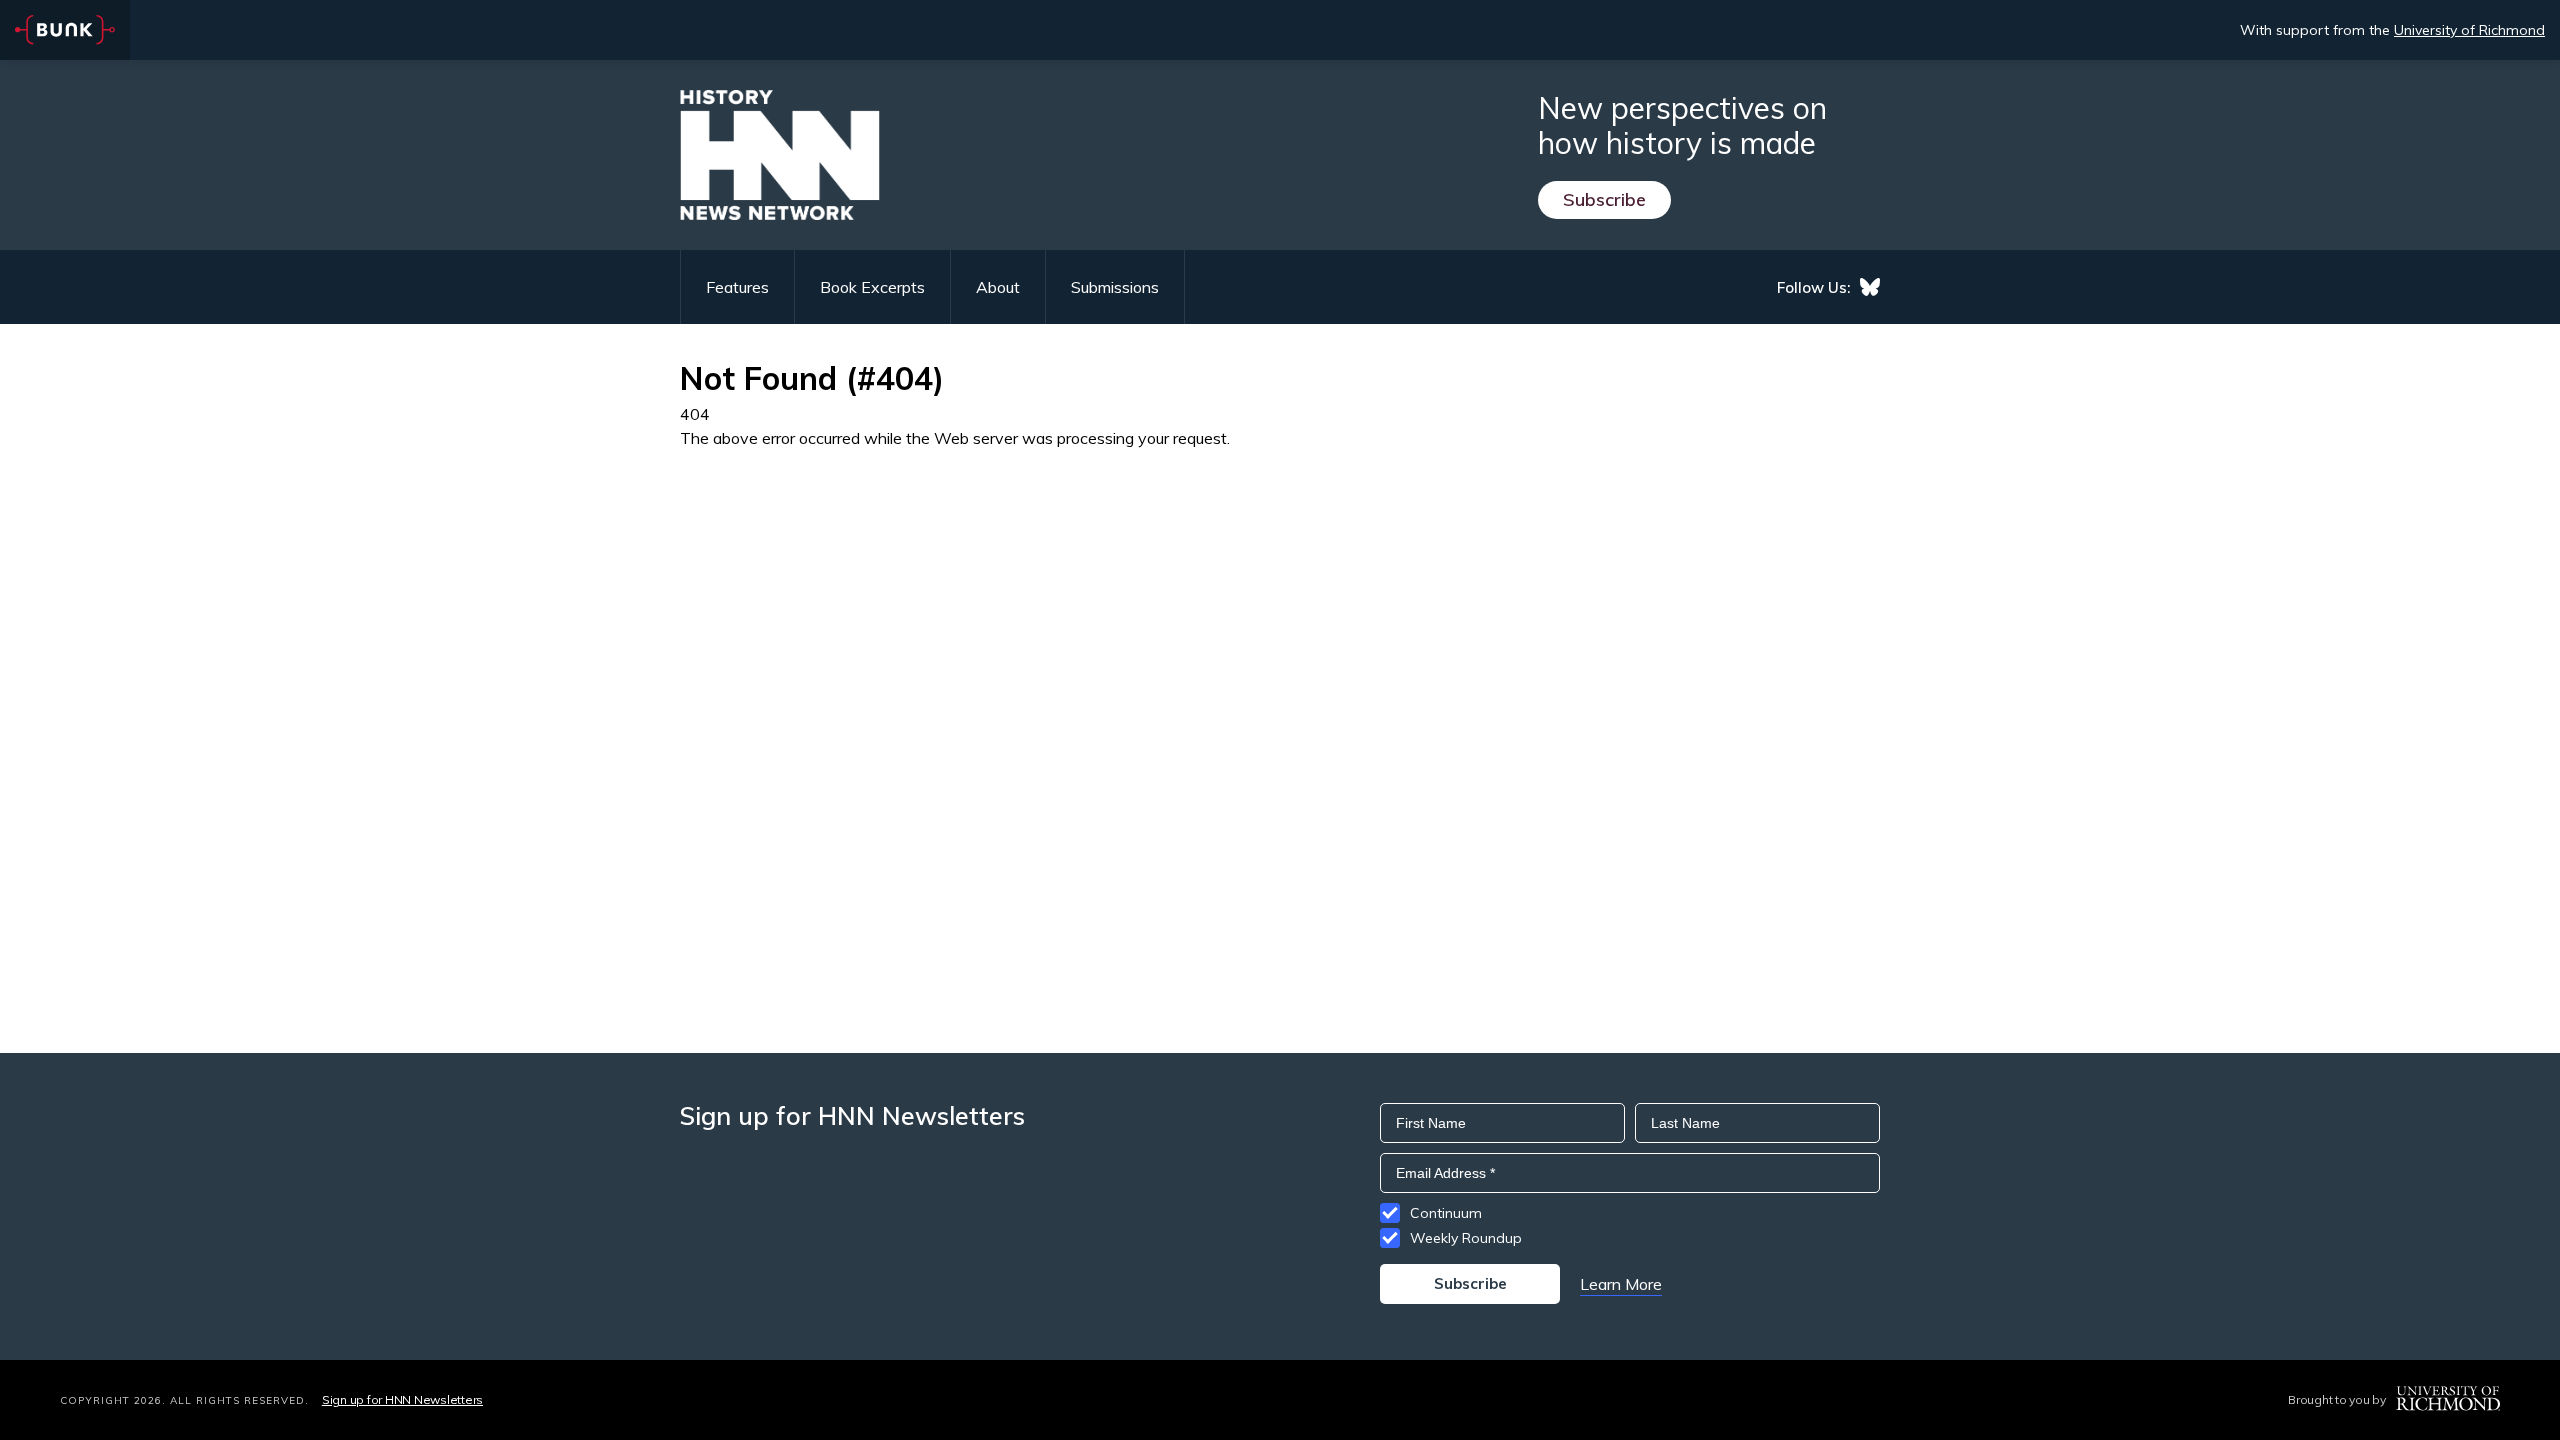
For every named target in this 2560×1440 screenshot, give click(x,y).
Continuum (1446, 1213)
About (998, 287)
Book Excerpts (872, 287)
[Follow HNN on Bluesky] (1870, 287)
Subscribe (1604, 199)
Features (737, 287)
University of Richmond (2469, 30)
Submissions (1115, 287)
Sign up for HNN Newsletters (402, 1399)
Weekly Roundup (1466, 1238)
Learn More (1621, 1284)
